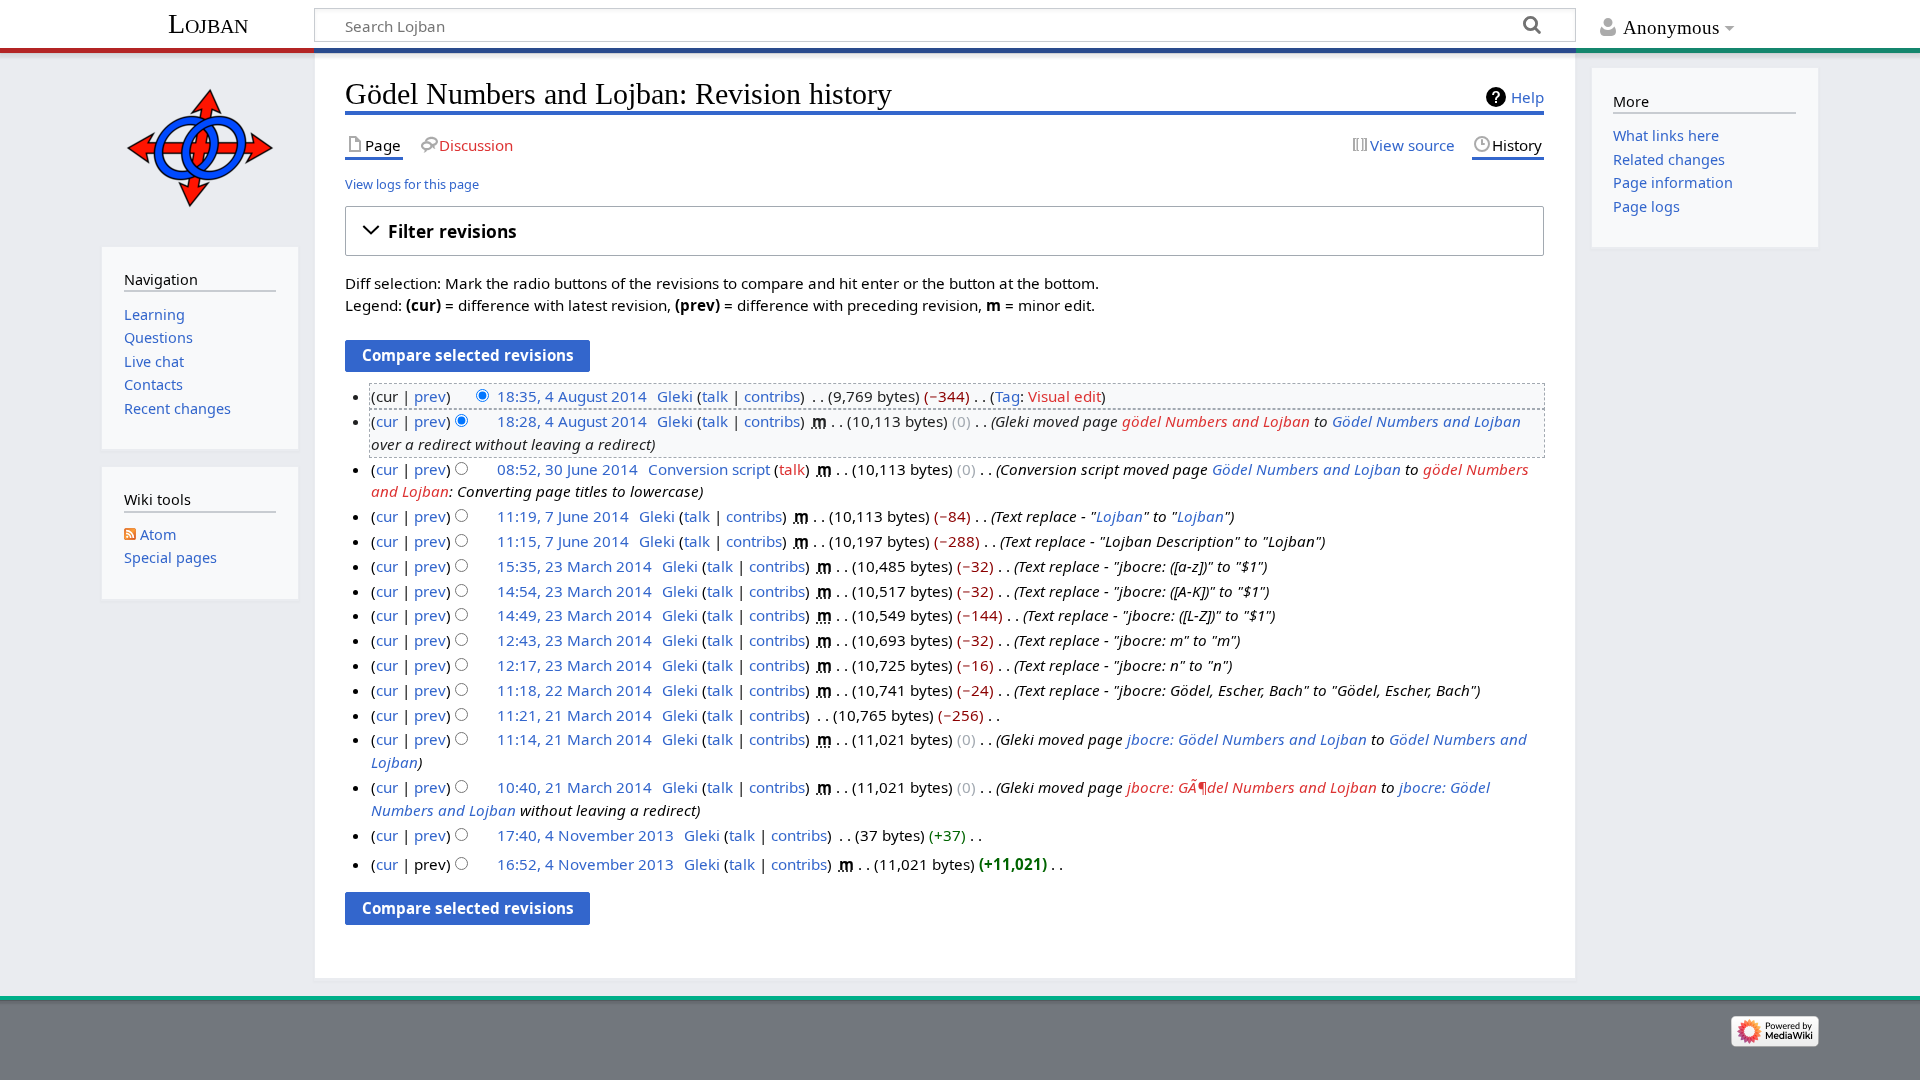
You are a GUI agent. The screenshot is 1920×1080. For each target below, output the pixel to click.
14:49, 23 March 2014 (574, 615)
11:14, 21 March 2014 (574, 739)
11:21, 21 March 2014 (574, 715)
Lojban (208, 23)
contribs (772, 396)
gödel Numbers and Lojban (1216, 421)
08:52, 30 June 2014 (567, 469)
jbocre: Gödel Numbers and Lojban (1247, 739)
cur (387, 421)
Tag (1007, 396)
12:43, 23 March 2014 (574, 640)
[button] (944, 231)
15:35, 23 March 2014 (574, 566)
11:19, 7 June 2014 (563, 516)
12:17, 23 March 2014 (574, 665)
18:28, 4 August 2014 (572, 421)
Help (1527, 97)
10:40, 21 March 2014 (574, 787)
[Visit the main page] (199, 147)
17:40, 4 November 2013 (585, 835)
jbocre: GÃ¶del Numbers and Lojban (1252, 787)
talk (715, 396)
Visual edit (1064, 396)
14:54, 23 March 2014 (574, 591)
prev (430, 396)
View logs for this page (412, 184)
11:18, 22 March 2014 (574, 690)
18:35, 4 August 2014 (572, 396)
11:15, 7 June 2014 (563, 541)
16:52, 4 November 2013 (585, 864)
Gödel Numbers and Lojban (1426, 421)
